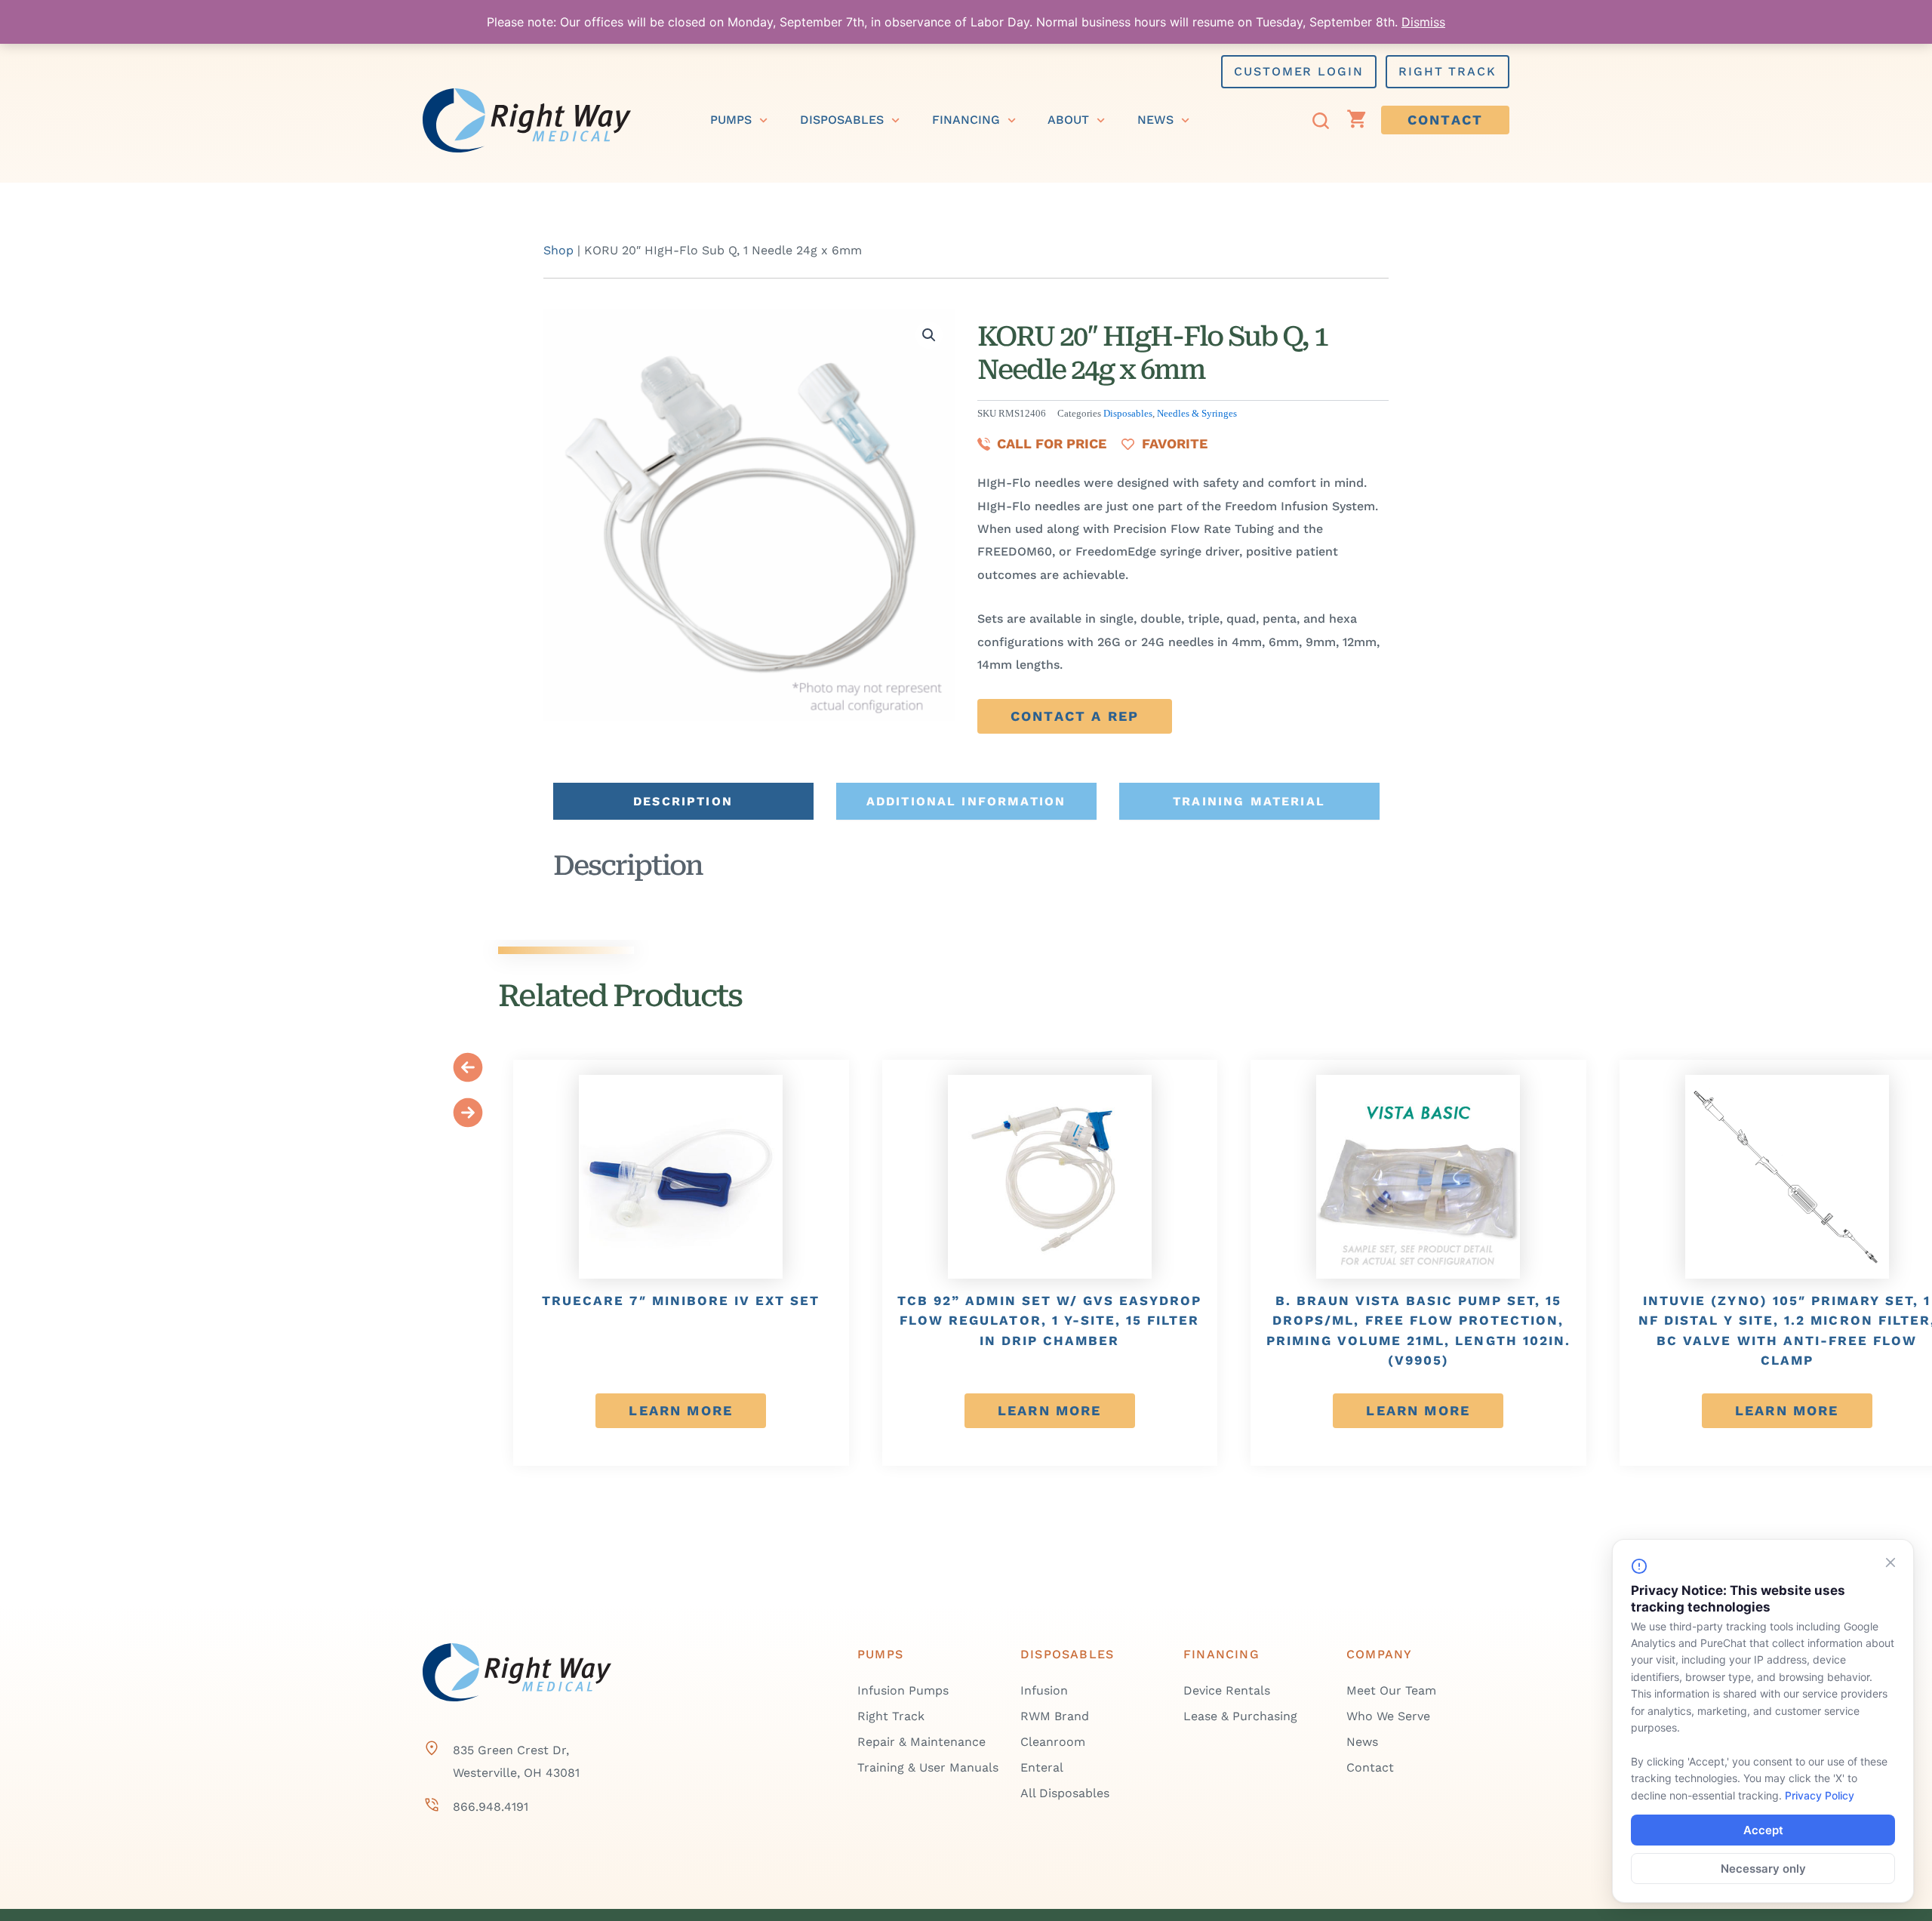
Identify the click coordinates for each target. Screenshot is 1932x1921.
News (1155, 120)
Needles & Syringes (1197, 414)
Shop (558, 250)
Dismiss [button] (1423, 22)
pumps (731, 120)
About (1068, 120)
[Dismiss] (1890, 1562)
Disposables (842, 120)
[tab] (683, 801)
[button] (929, 335)
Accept (1763, 1830)
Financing (966, 120)
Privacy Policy (1820, 1795)
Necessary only (1763, 1869)
